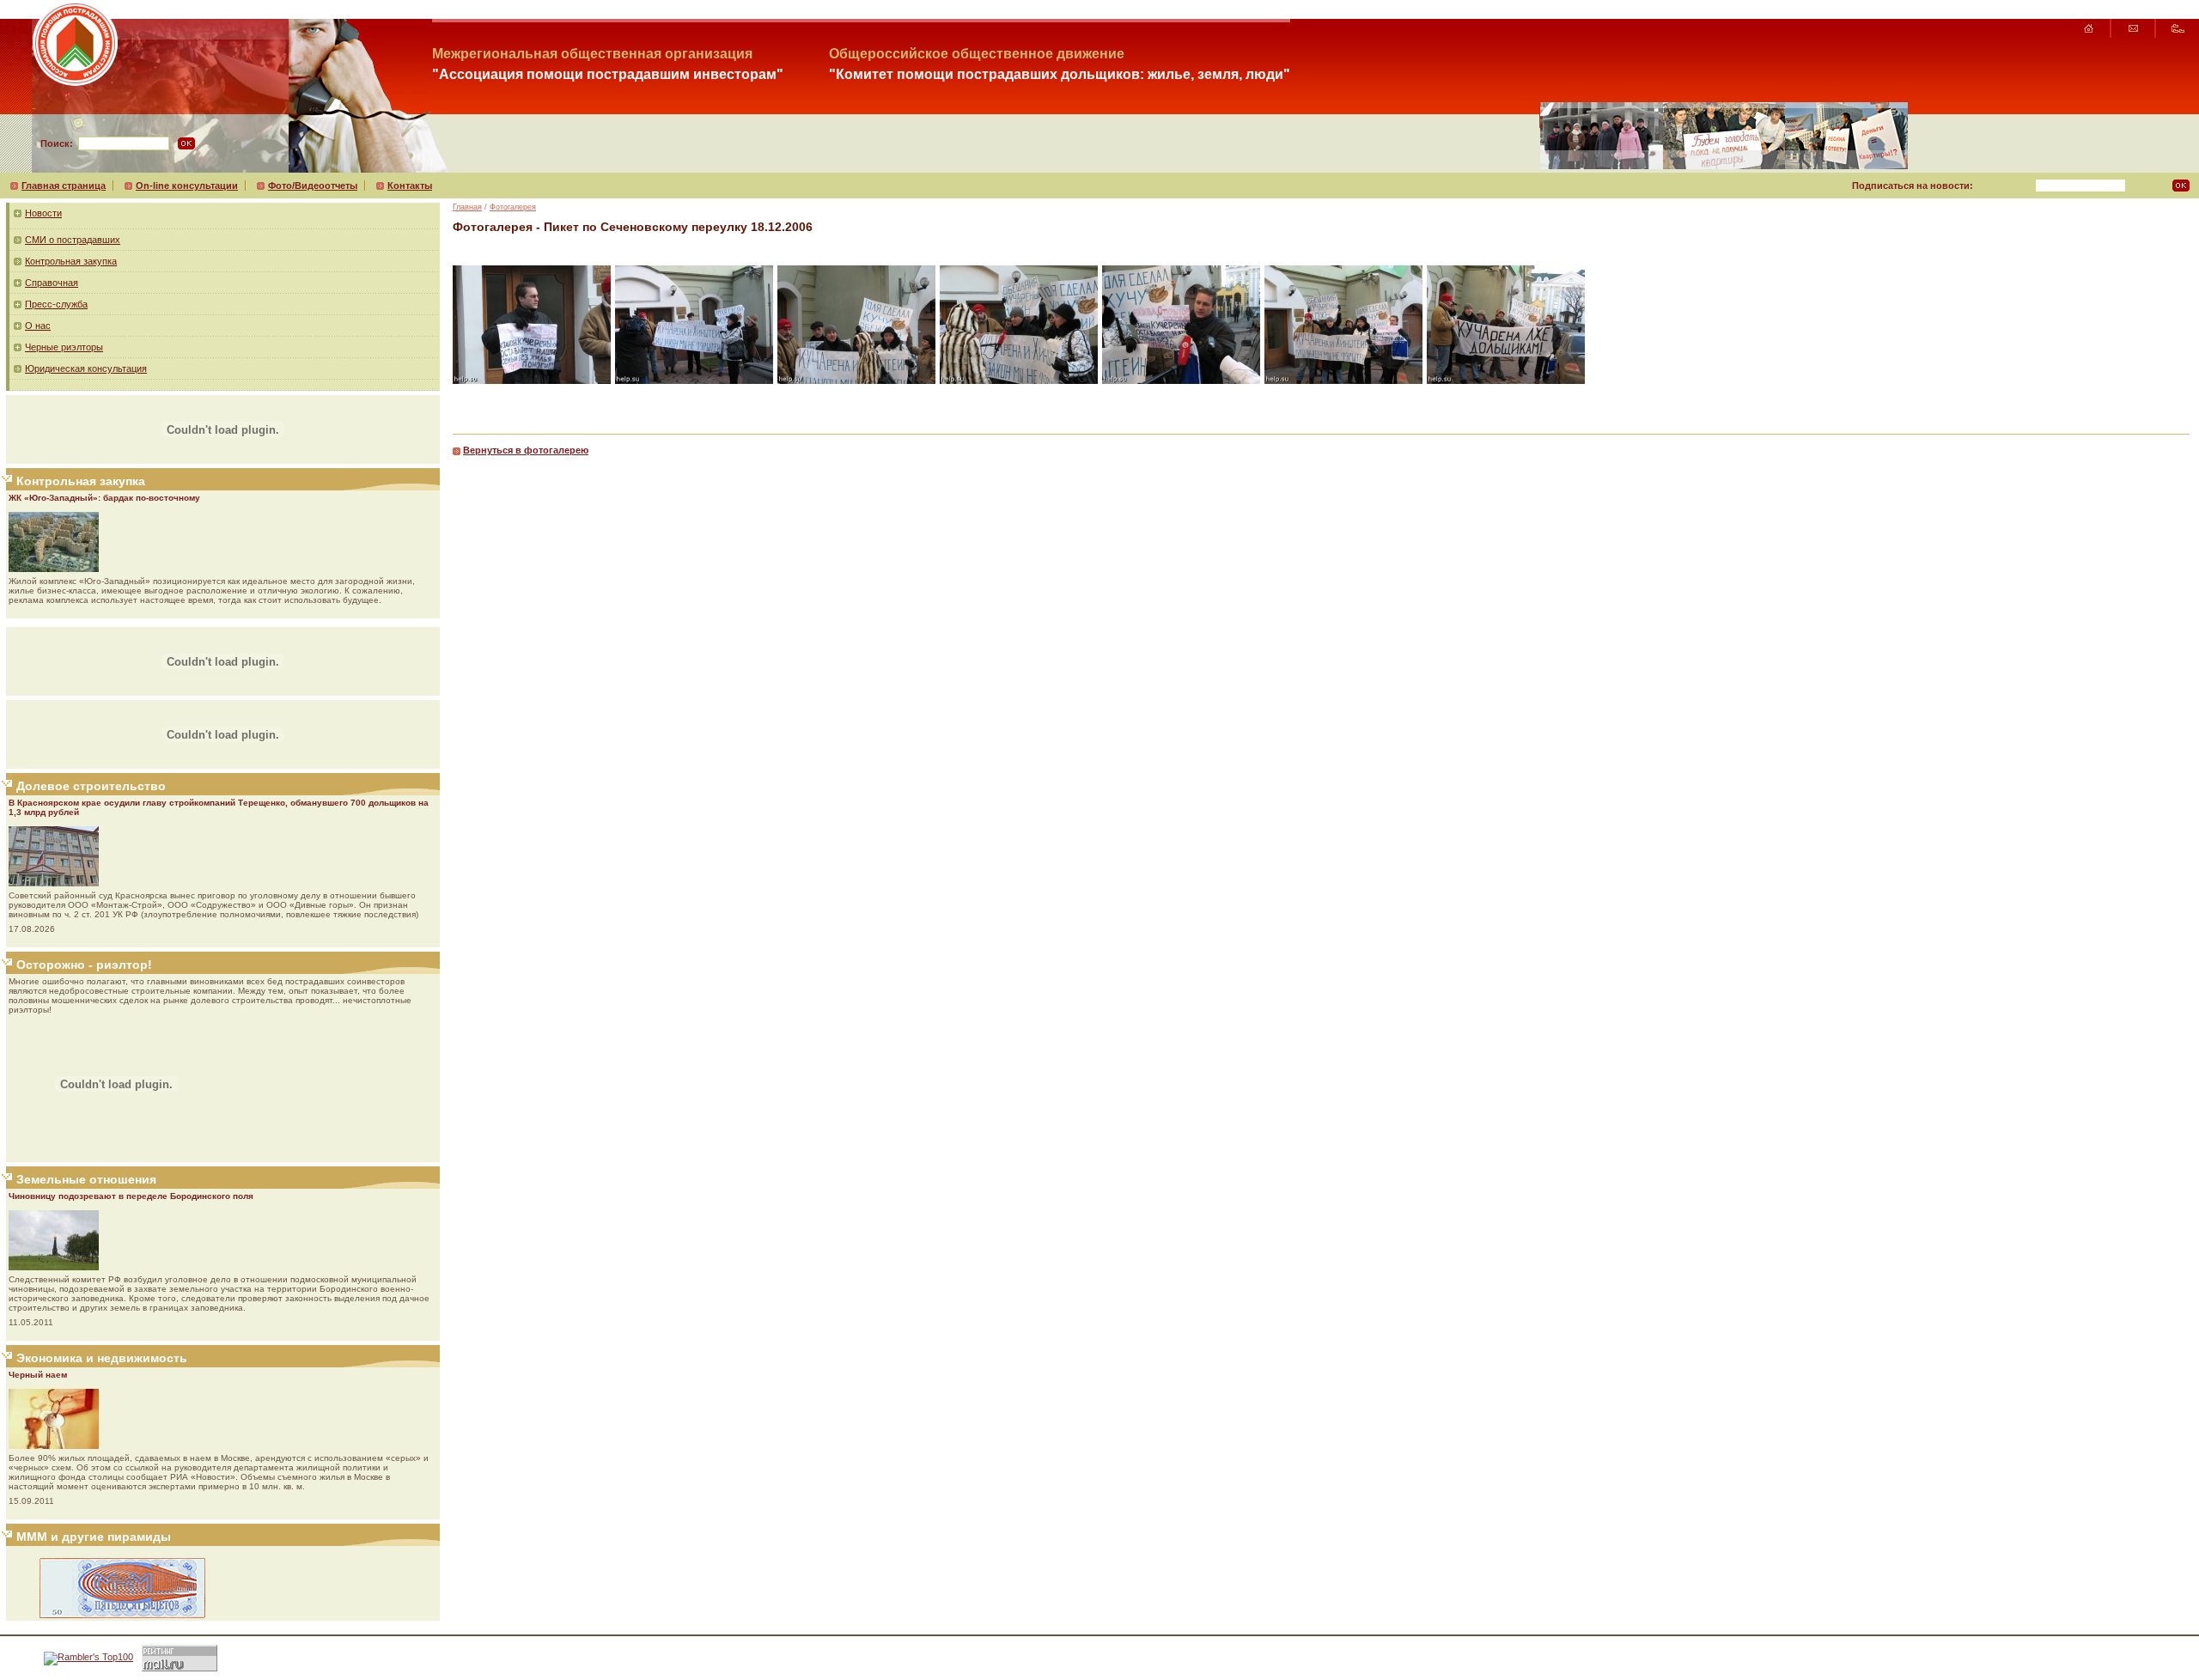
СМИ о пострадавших (73, 240)
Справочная (52, 283)
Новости (43, 213)
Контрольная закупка (71, 261)
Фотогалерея (513, 207)
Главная (467, 207)
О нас (38, 326)
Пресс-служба (56, 304)
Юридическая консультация (86, 368)
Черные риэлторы (64, 347)
